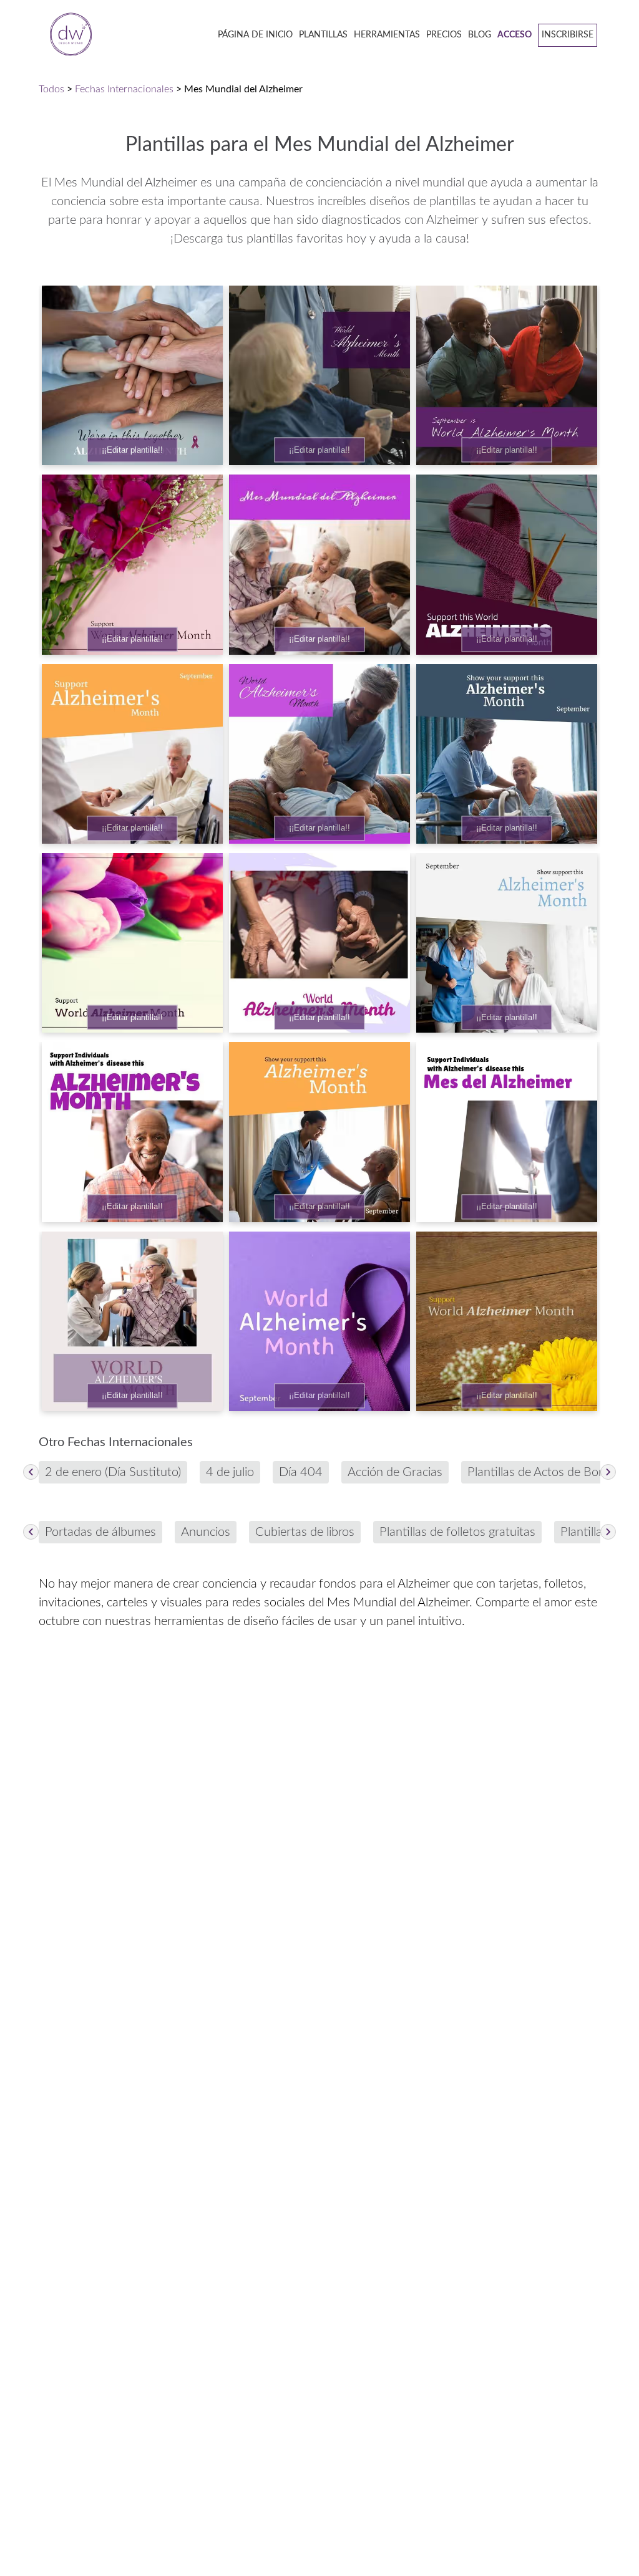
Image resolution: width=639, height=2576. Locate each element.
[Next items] (608, 1472)
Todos (51, 89)
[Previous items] (31, 1472)
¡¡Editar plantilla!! (132, 450)
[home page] (67, 35)
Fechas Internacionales (124, 89)
